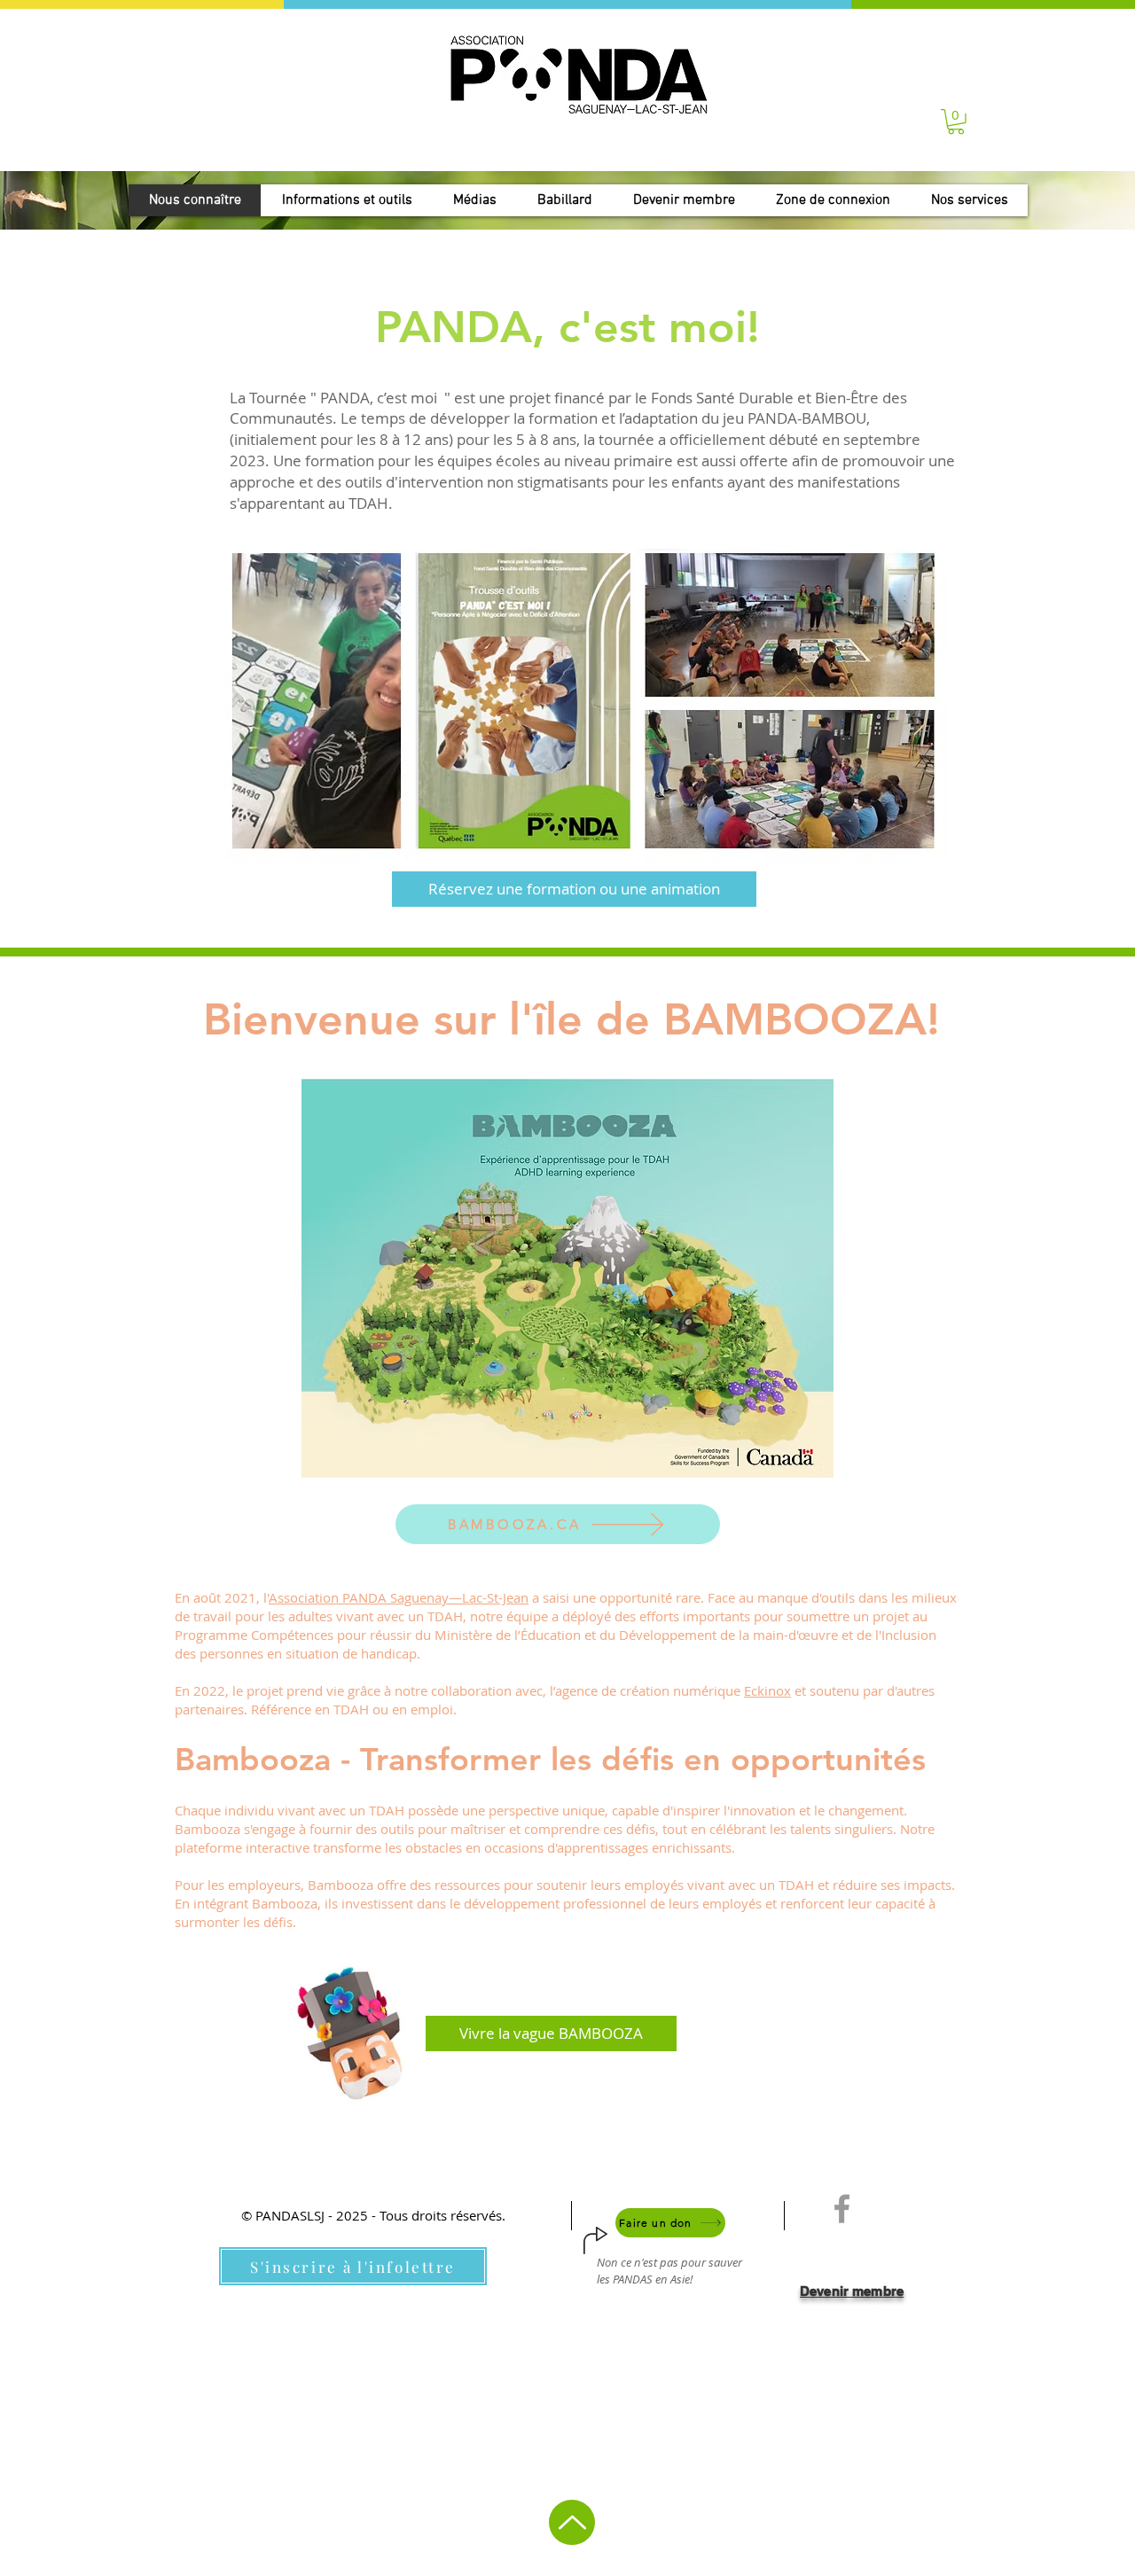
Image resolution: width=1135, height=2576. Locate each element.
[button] (956, 122)
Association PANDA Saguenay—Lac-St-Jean (399, 1597)
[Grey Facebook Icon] (842, 2209)
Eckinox (767, 1690)
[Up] (572, 2522)
